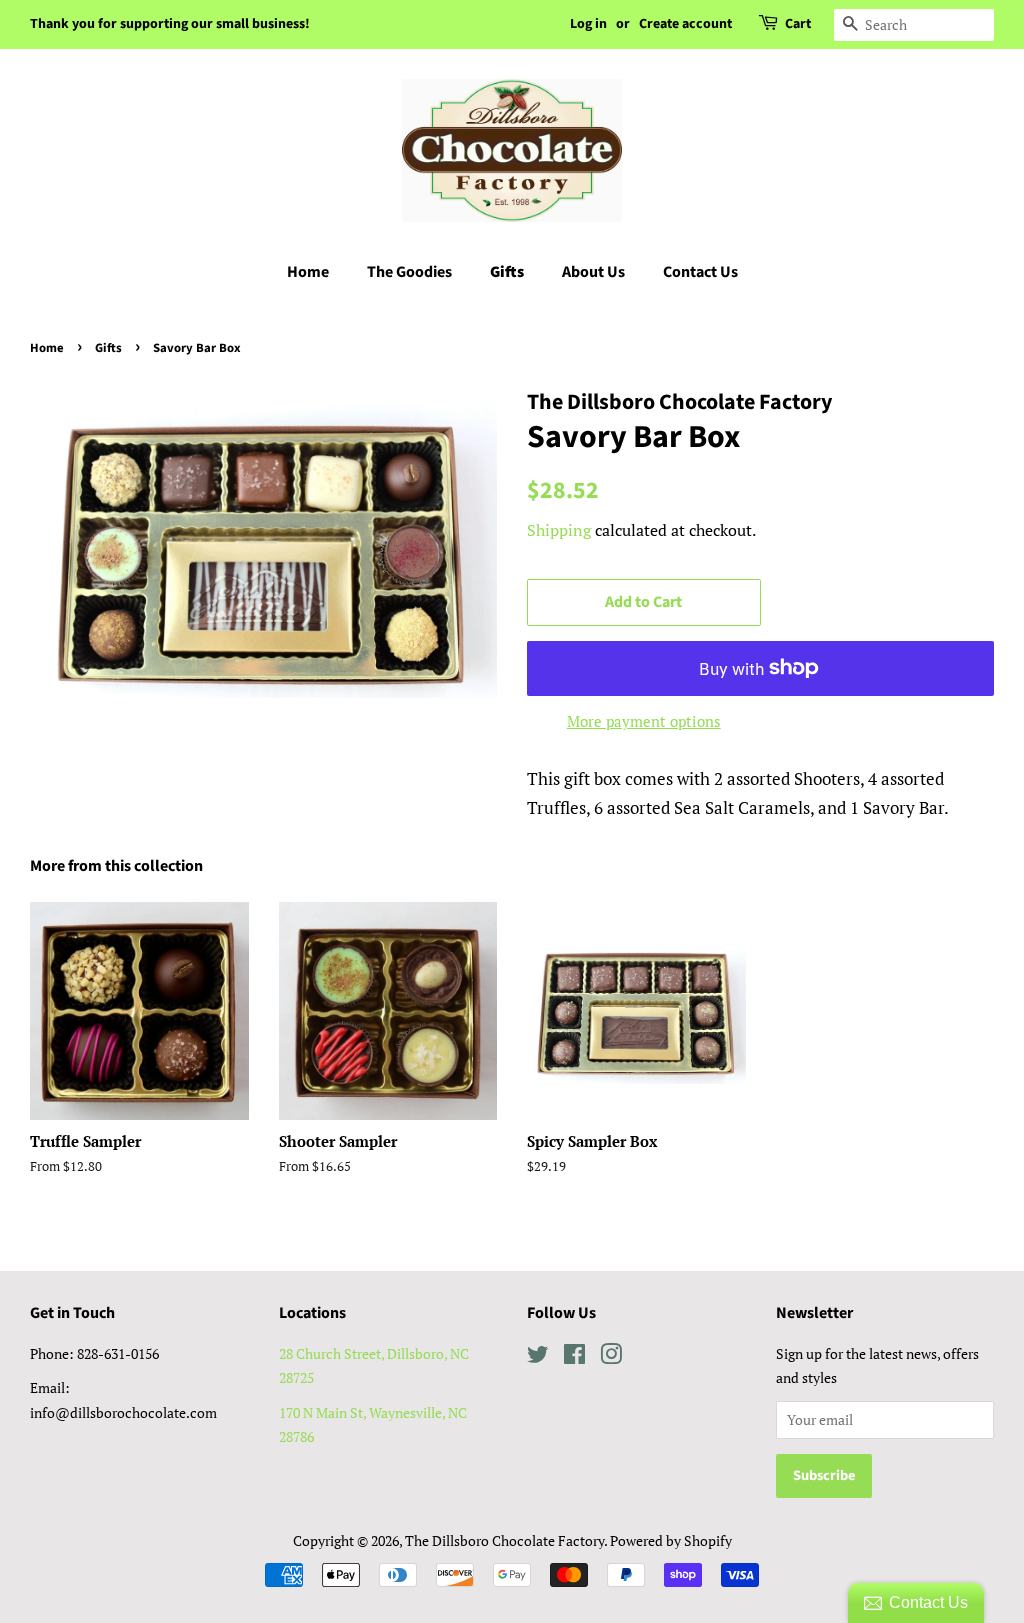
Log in (588, 24)
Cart (798, 24)
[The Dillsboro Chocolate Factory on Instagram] (611, 1357)
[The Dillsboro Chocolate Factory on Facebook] (574, 1357)
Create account (685, 24)
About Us (593, 272)
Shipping (559, 530)
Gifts (507, 272)
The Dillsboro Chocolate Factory (504, 1540)
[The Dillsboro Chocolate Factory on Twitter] (538, 1357)
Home (308, 272)
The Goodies (409, 272)
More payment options (644, 721)
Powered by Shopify (671, 1540)
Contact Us (700, 272)
